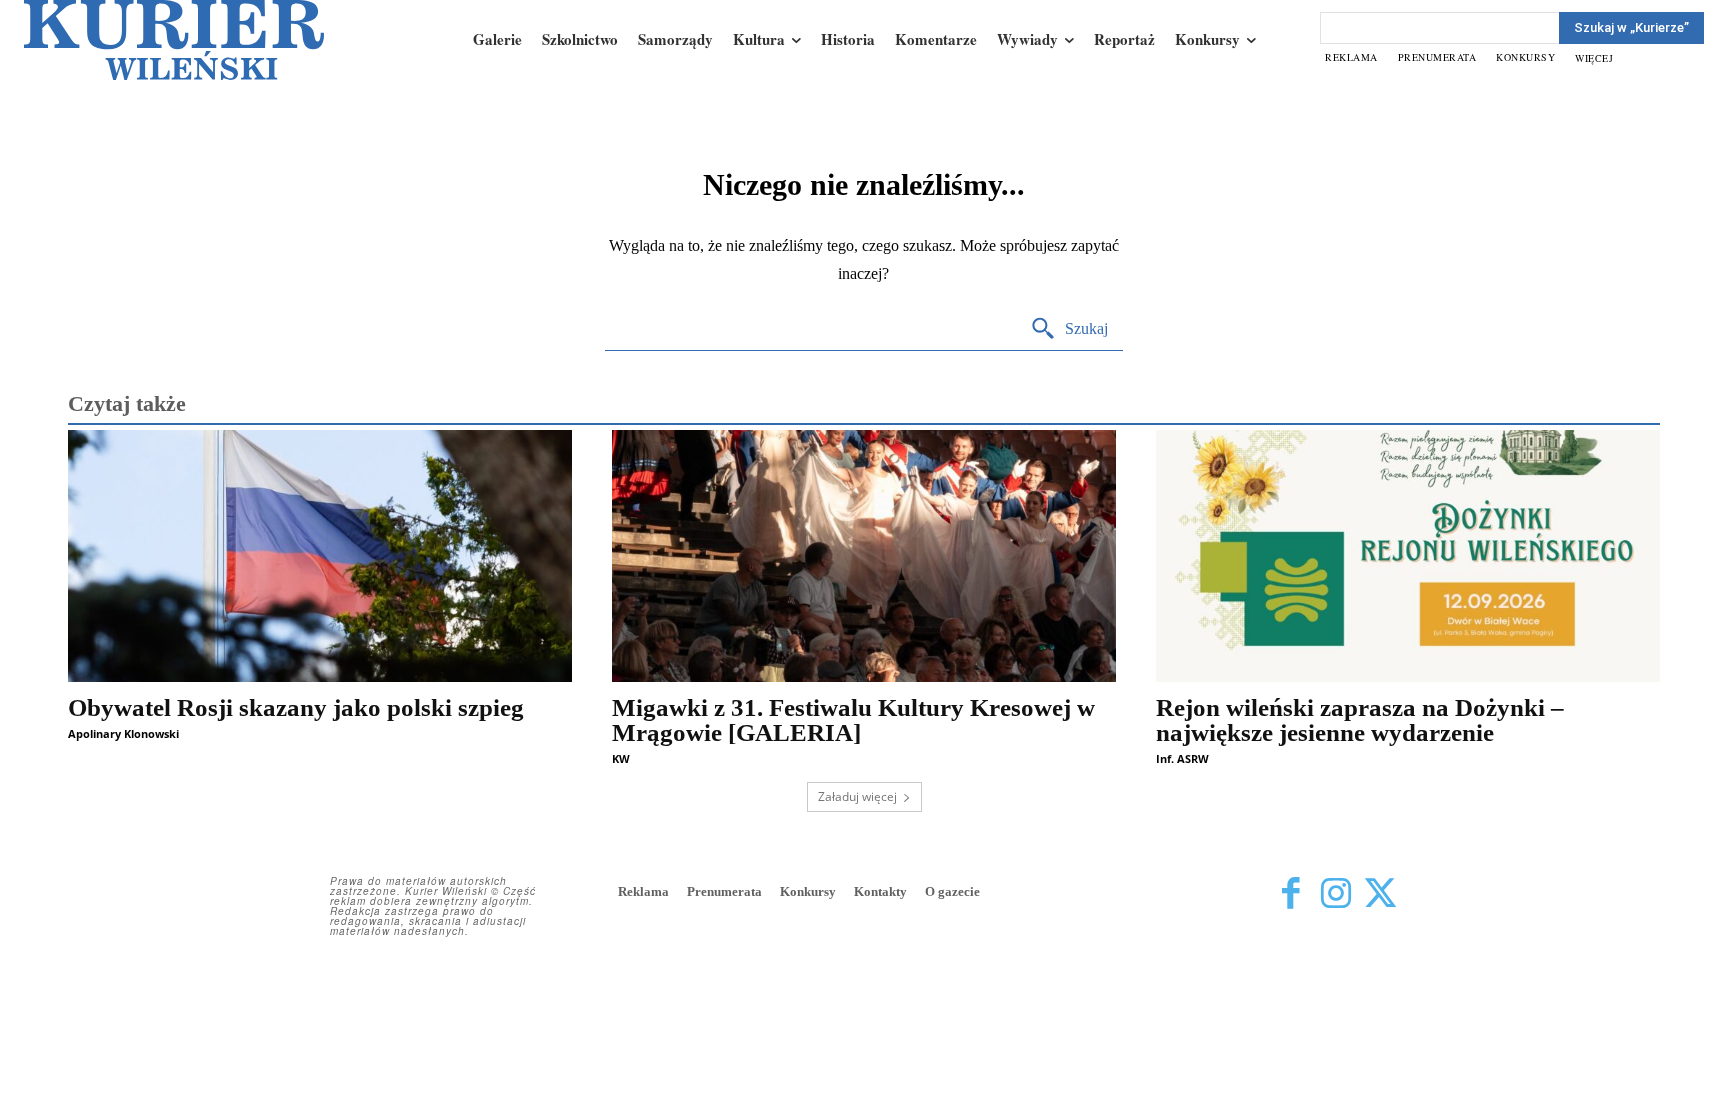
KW (621, 758)
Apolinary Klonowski (123, 733)
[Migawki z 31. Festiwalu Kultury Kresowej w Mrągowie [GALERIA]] (864, 556)
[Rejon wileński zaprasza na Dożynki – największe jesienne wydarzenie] (1408, 556)
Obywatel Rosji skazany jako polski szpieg (296, 707)
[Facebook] (1290, 893)
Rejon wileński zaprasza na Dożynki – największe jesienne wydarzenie (1360, 720)
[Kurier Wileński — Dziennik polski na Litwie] (174, 40)
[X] (1380, 893)
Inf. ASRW (1182, 758)
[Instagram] (1335, 893)
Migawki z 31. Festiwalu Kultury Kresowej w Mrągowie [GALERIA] (853, 720)
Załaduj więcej (857, 796)
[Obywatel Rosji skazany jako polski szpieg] (320, 556)
